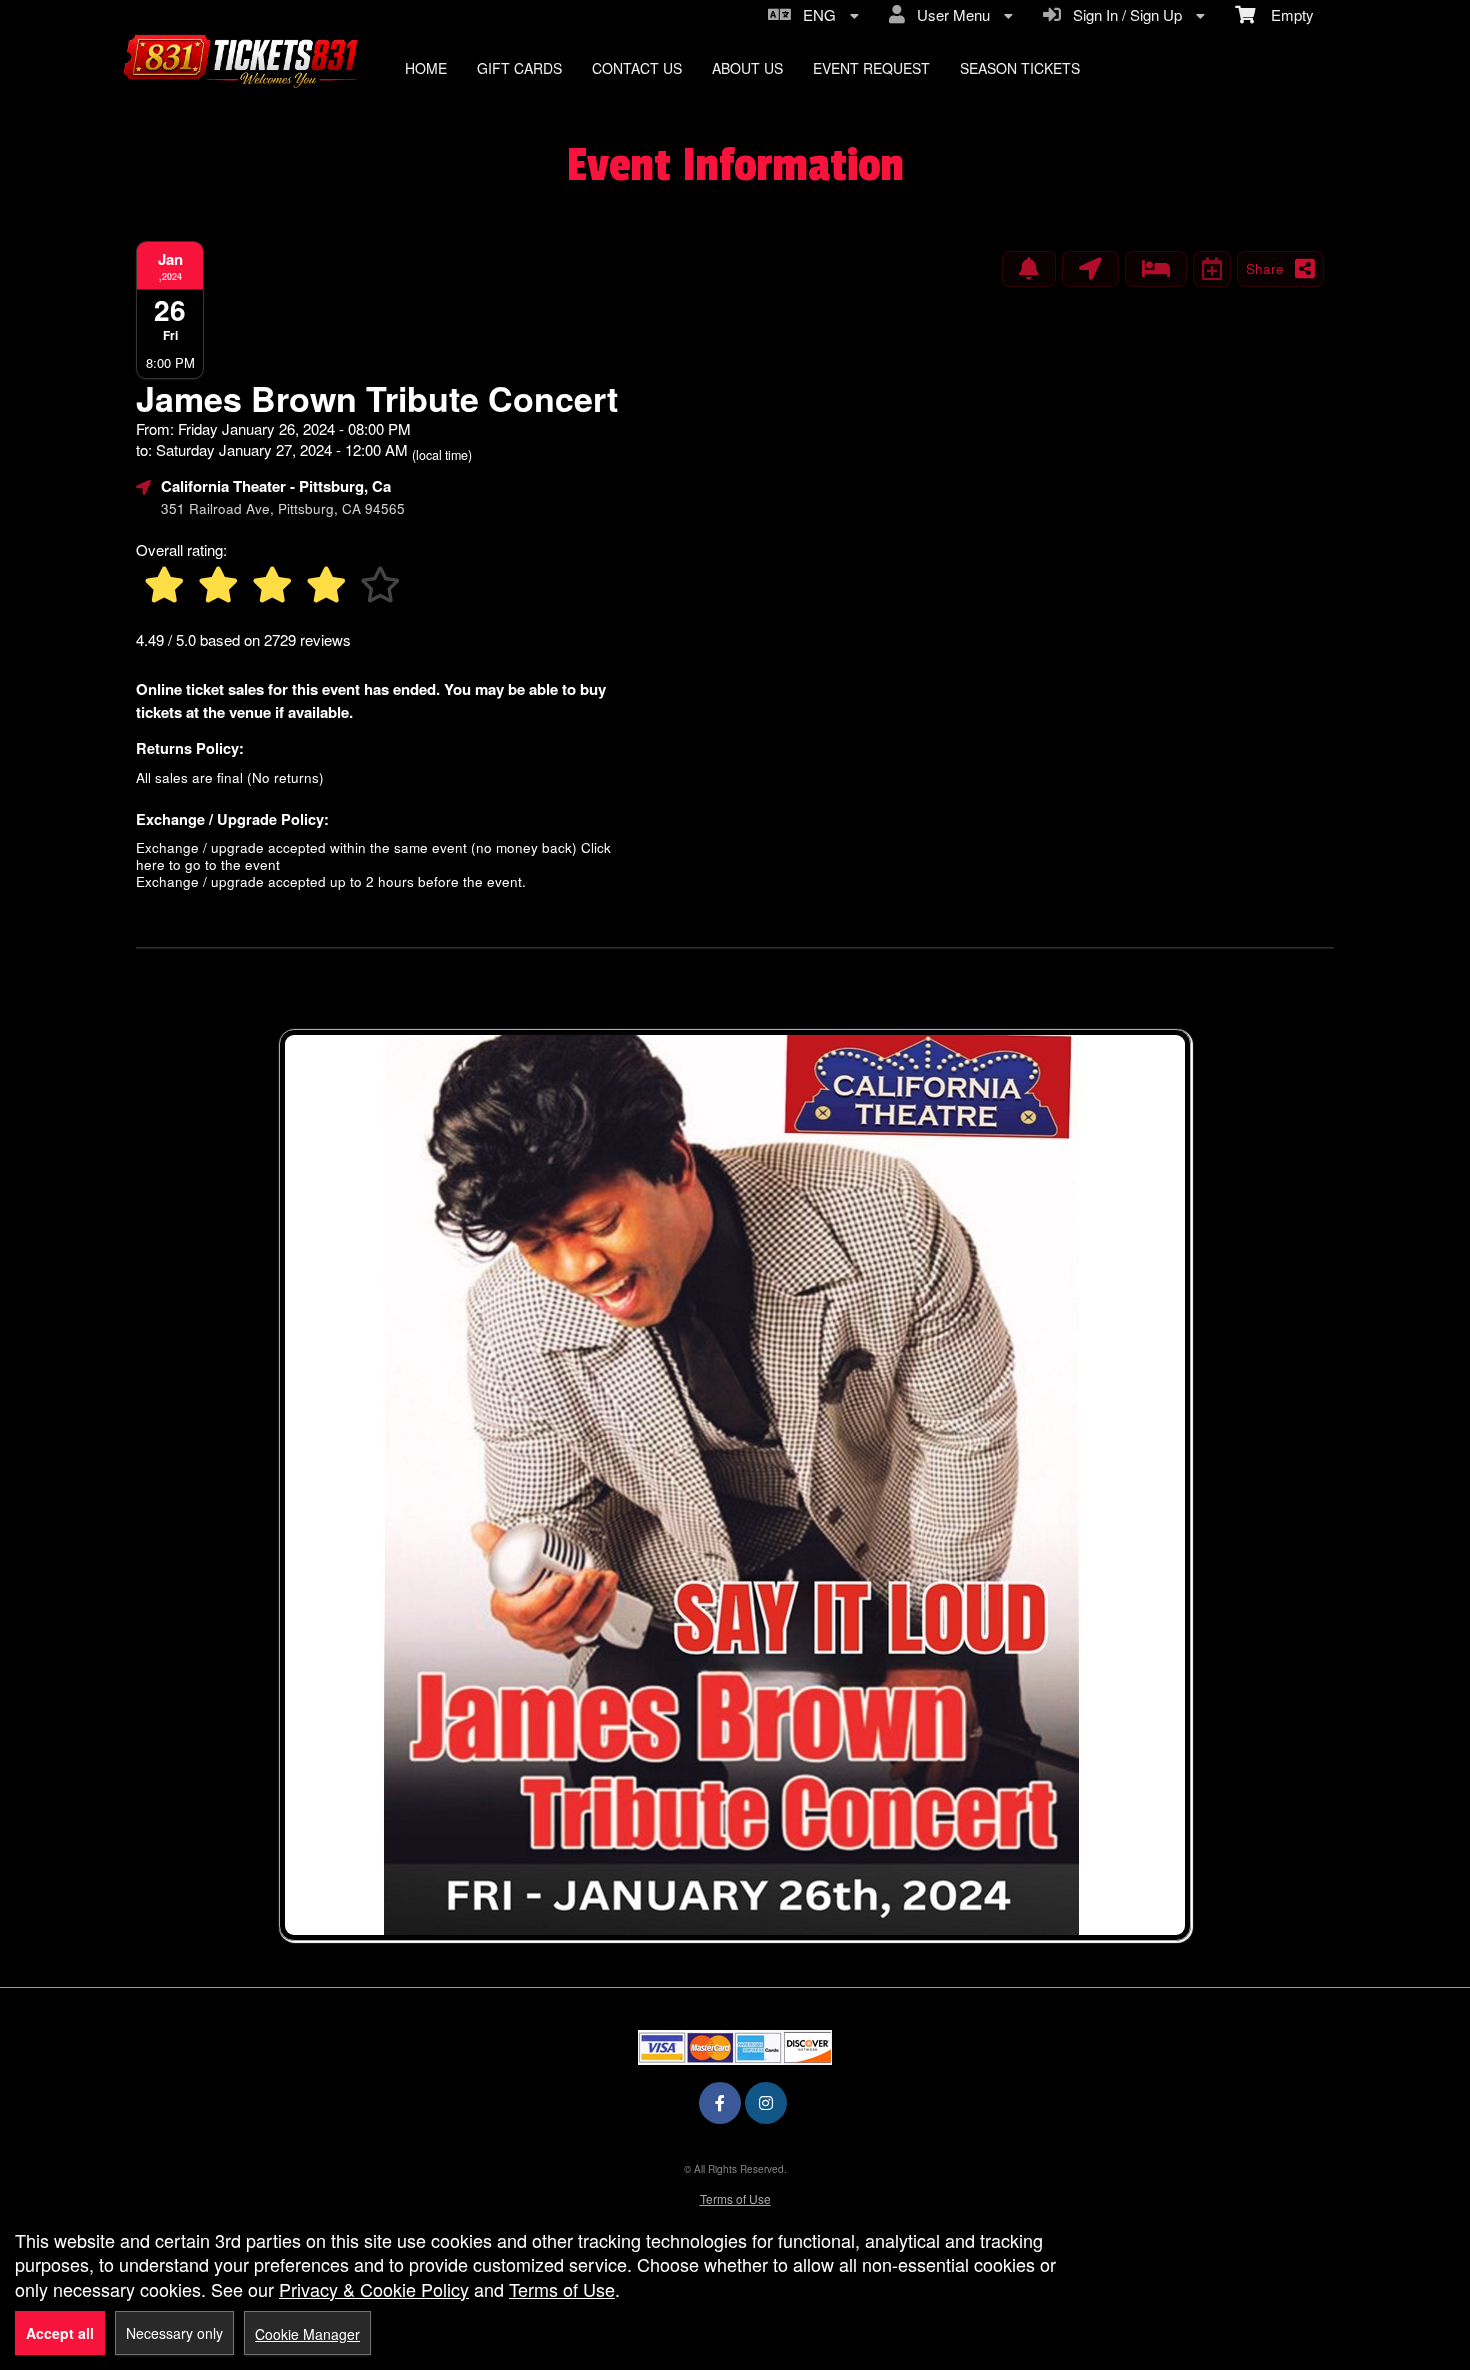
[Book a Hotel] (1156, 269)
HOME (426, 68)
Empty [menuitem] (1284, 14)
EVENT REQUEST (871, 68)
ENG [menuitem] (815, 14)
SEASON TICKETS (1020, 68)
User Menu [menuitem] (949, 14)
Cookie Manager (307, 2334)
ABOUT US (747, 68)
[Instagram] (766, 2102)
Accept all (60, 2333)
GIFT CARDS (519, 68)
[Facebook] (720, 2102)
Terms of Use (735, 2198)
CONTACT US (637, 68)
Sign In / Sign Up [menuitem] (1123, 14)
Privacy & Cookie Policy (374, 2289)
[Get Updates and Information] (1029, 269)
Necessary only (174, 2333)
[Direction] (1090, 269)
